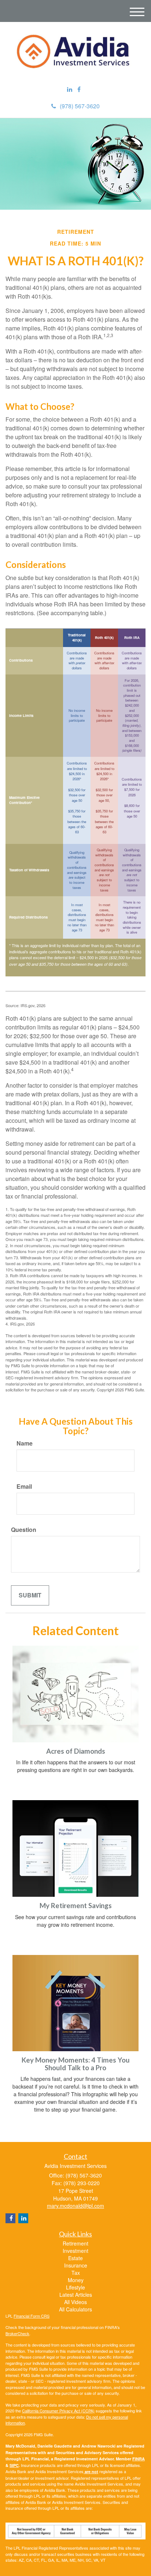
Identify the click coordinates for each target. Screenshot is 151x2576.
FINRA (139, 2459)
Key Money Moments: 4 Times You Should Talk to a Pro (76, 2064)
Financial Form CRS (32, 2316)
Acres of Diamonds (76, 1751)
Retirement (75, 2243)
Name (25, 1443)
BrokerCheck (17, 2333)
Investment (75, 2251)
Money (76, 2280)
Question (24, 1530)
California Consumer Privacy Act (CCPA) (58, 2411)
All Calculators (75, 2309)
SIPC (14, 2465)
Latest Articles (76, 2295)
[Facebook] (79, 89)
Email (24, 1487)
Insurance (76, 2265)
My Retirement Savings (76, 1906)
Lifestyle (75, 2287)
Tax (76, 2273)
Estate (75, 2258)
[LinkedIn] (70, 89)
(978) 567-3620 (80, 106)
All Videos (75, 2302)
